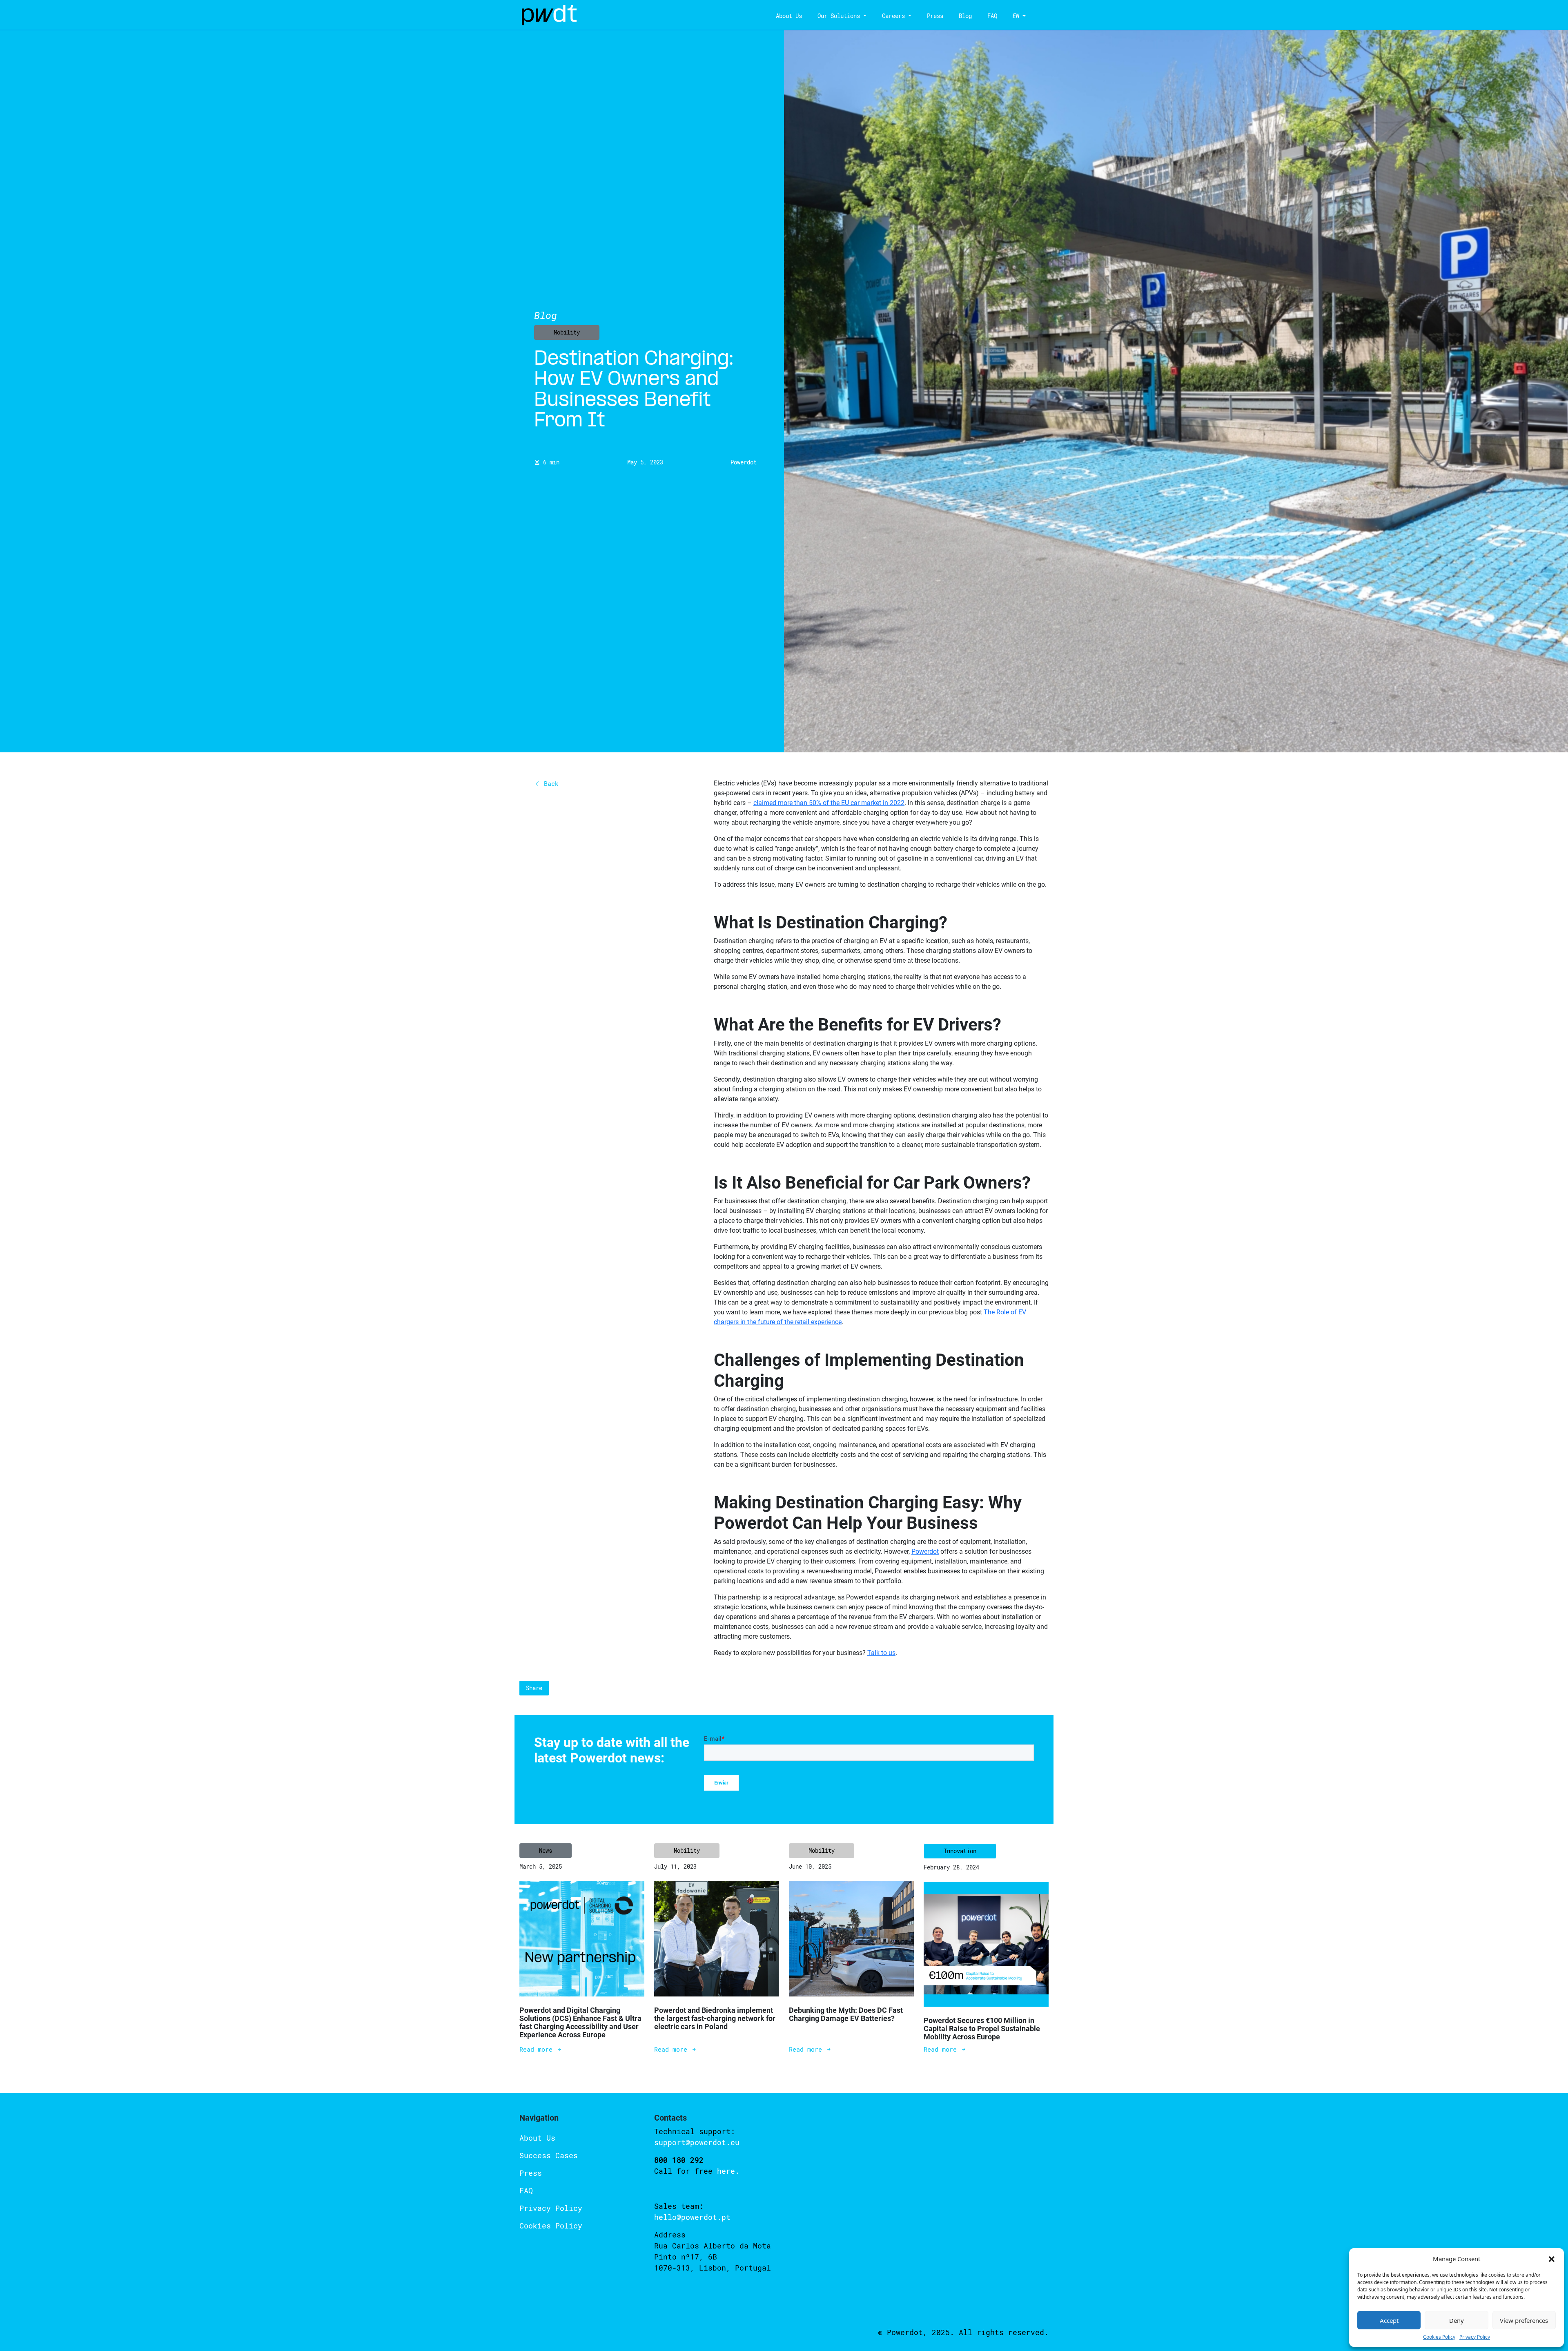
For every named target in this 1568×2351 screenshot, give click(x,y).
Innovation (960, 1851)
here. (728, 2171)
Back (549, 783)
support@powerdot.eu (697, 2142)
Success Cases (549, 2155)
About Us (789, 16)
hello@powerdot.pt (692, 2217)
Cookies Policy (1439, 2337)
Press (935, 16)
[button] (1552, 2259)
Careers (893, 16)
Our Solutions (839, 16)
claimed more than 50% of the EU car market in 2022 (829, 803)
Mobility (567, 332)
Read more (538, 2049)
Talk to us (1456, 2220)
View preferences (1524, 2320)
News (546, 1850)
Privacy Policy (1475, 2337)
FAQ (992, 16)
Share (534, 1688)
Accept (1389, 2320)
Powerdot (925, 1551)
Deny (1457, 2320)
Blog (965, 16)
